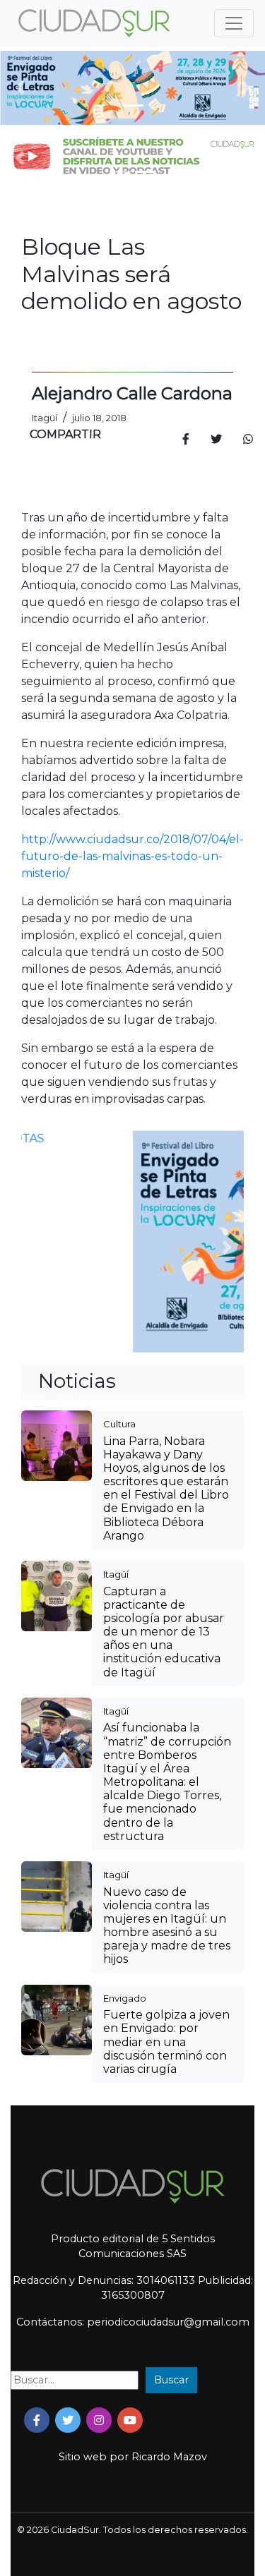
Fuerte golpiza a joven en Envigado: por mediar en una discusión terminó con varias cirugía (166, 2042)
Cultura (119, 1424)
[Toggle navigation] (234, 23)
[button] (20, 88)
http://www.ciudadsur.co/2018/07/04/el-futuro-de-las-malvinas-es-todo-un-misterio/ (132, 856)
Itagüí (116, 1574)
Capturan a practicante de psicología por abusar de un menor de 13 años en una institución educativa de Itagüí (164, 1632)
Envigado (125, 1998)
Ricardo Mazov (169, 2457)
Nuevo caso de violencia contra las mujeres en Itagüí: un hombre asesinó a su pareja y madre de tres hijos (167, 1926)
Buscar (171, 2380)
